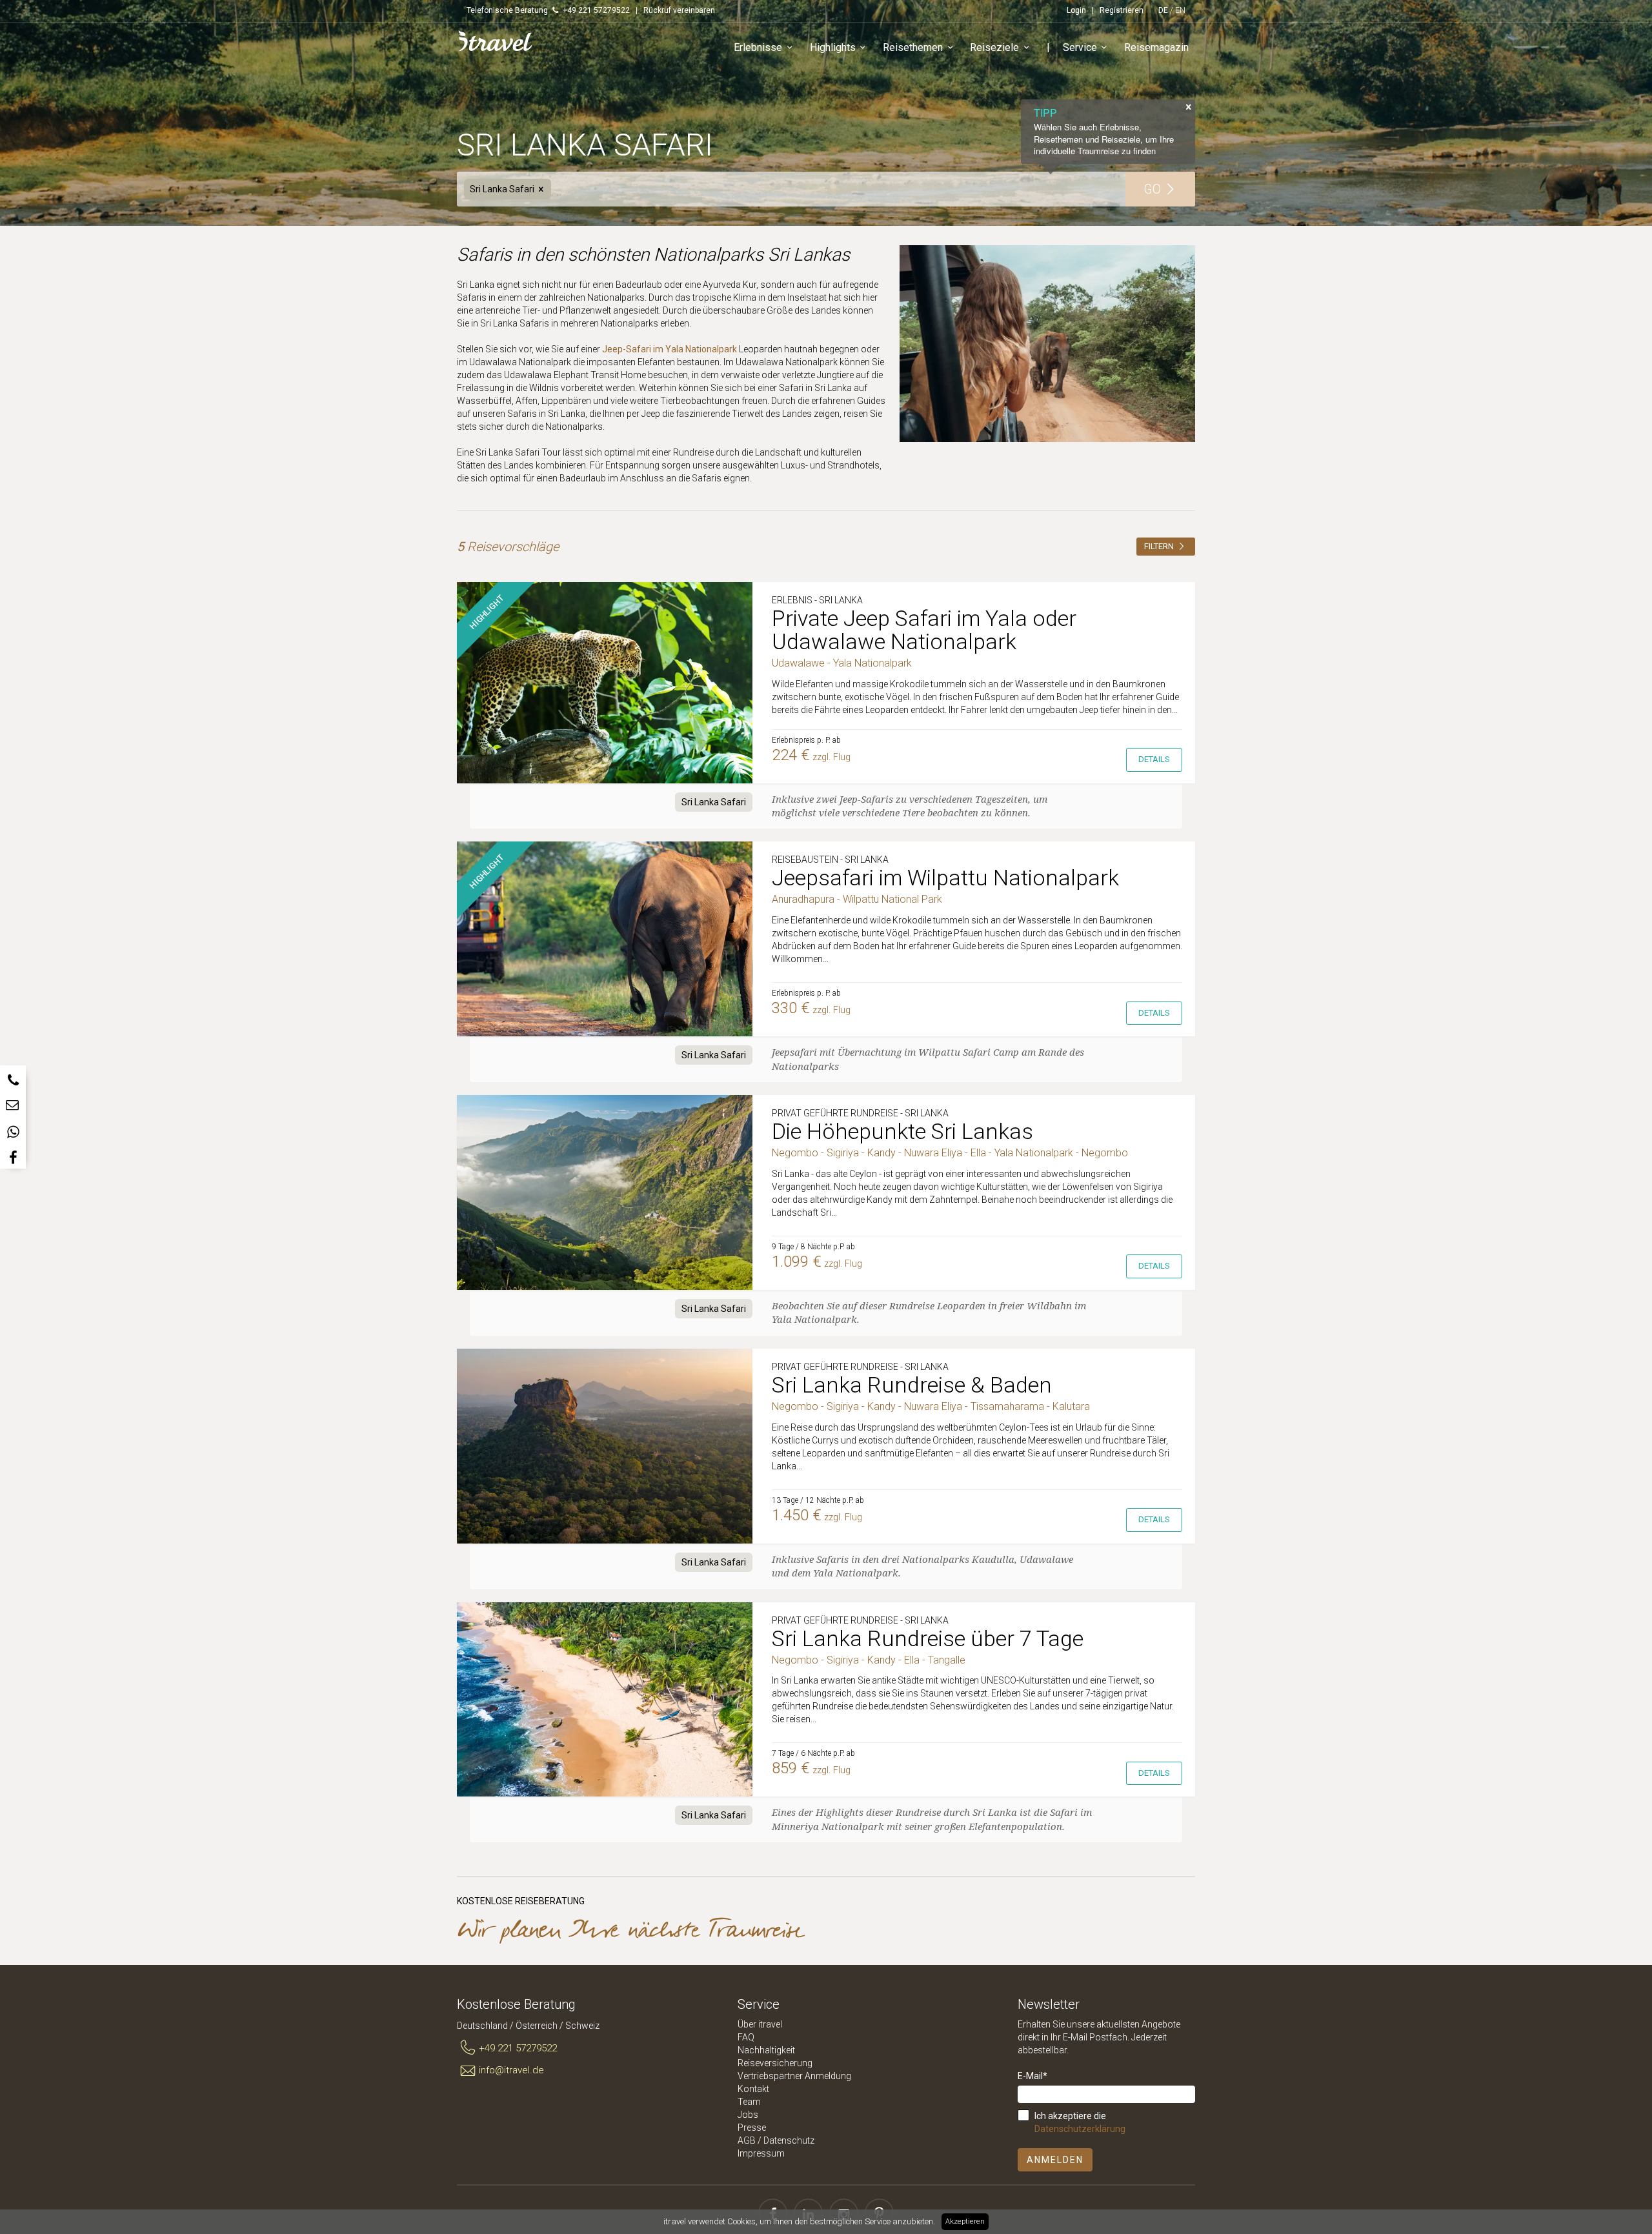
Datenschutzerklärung (1080, 2129)
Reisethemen (913, 47)
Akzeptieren (965, 2221)
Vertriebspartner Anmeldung (794, 2076)
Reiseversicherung (775, 2063)
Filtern (1160, 546)
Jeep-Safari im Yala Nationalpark (670, 349)
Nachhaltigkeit (766, 2050)
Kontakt (753, 2089)
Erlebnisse (758, 47)
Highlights (833, 47)
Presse (752, 2128)
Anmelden (1055, 2160)
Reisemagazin (1156, 47)
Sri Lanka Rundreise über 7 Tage (928, 1638)
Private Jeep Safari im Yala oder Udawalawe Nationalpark (924, 630)
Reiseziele (994, 47)
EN (1180, 10)
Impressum (761, 2153)
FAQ (746, 2037)
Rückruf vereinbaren (679, 10)
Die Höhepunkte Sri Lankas (902, 1131)
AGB (747, 2140)
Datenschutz (789, 2140)
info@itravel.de (511, 2070)
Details (1154, 759)
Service (1080, 47)
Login (1076, 10)
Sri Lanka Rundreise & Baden (912, 1385)
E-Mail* (1032, 2076)
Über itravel (760, 2024)
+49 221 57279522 (518, 2048)
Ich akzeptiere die (1080, 2122)
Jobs (748, 2115)
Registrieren (1122, 10)
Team (749, 2102)
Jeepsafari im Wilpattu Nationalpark (945, 878)
